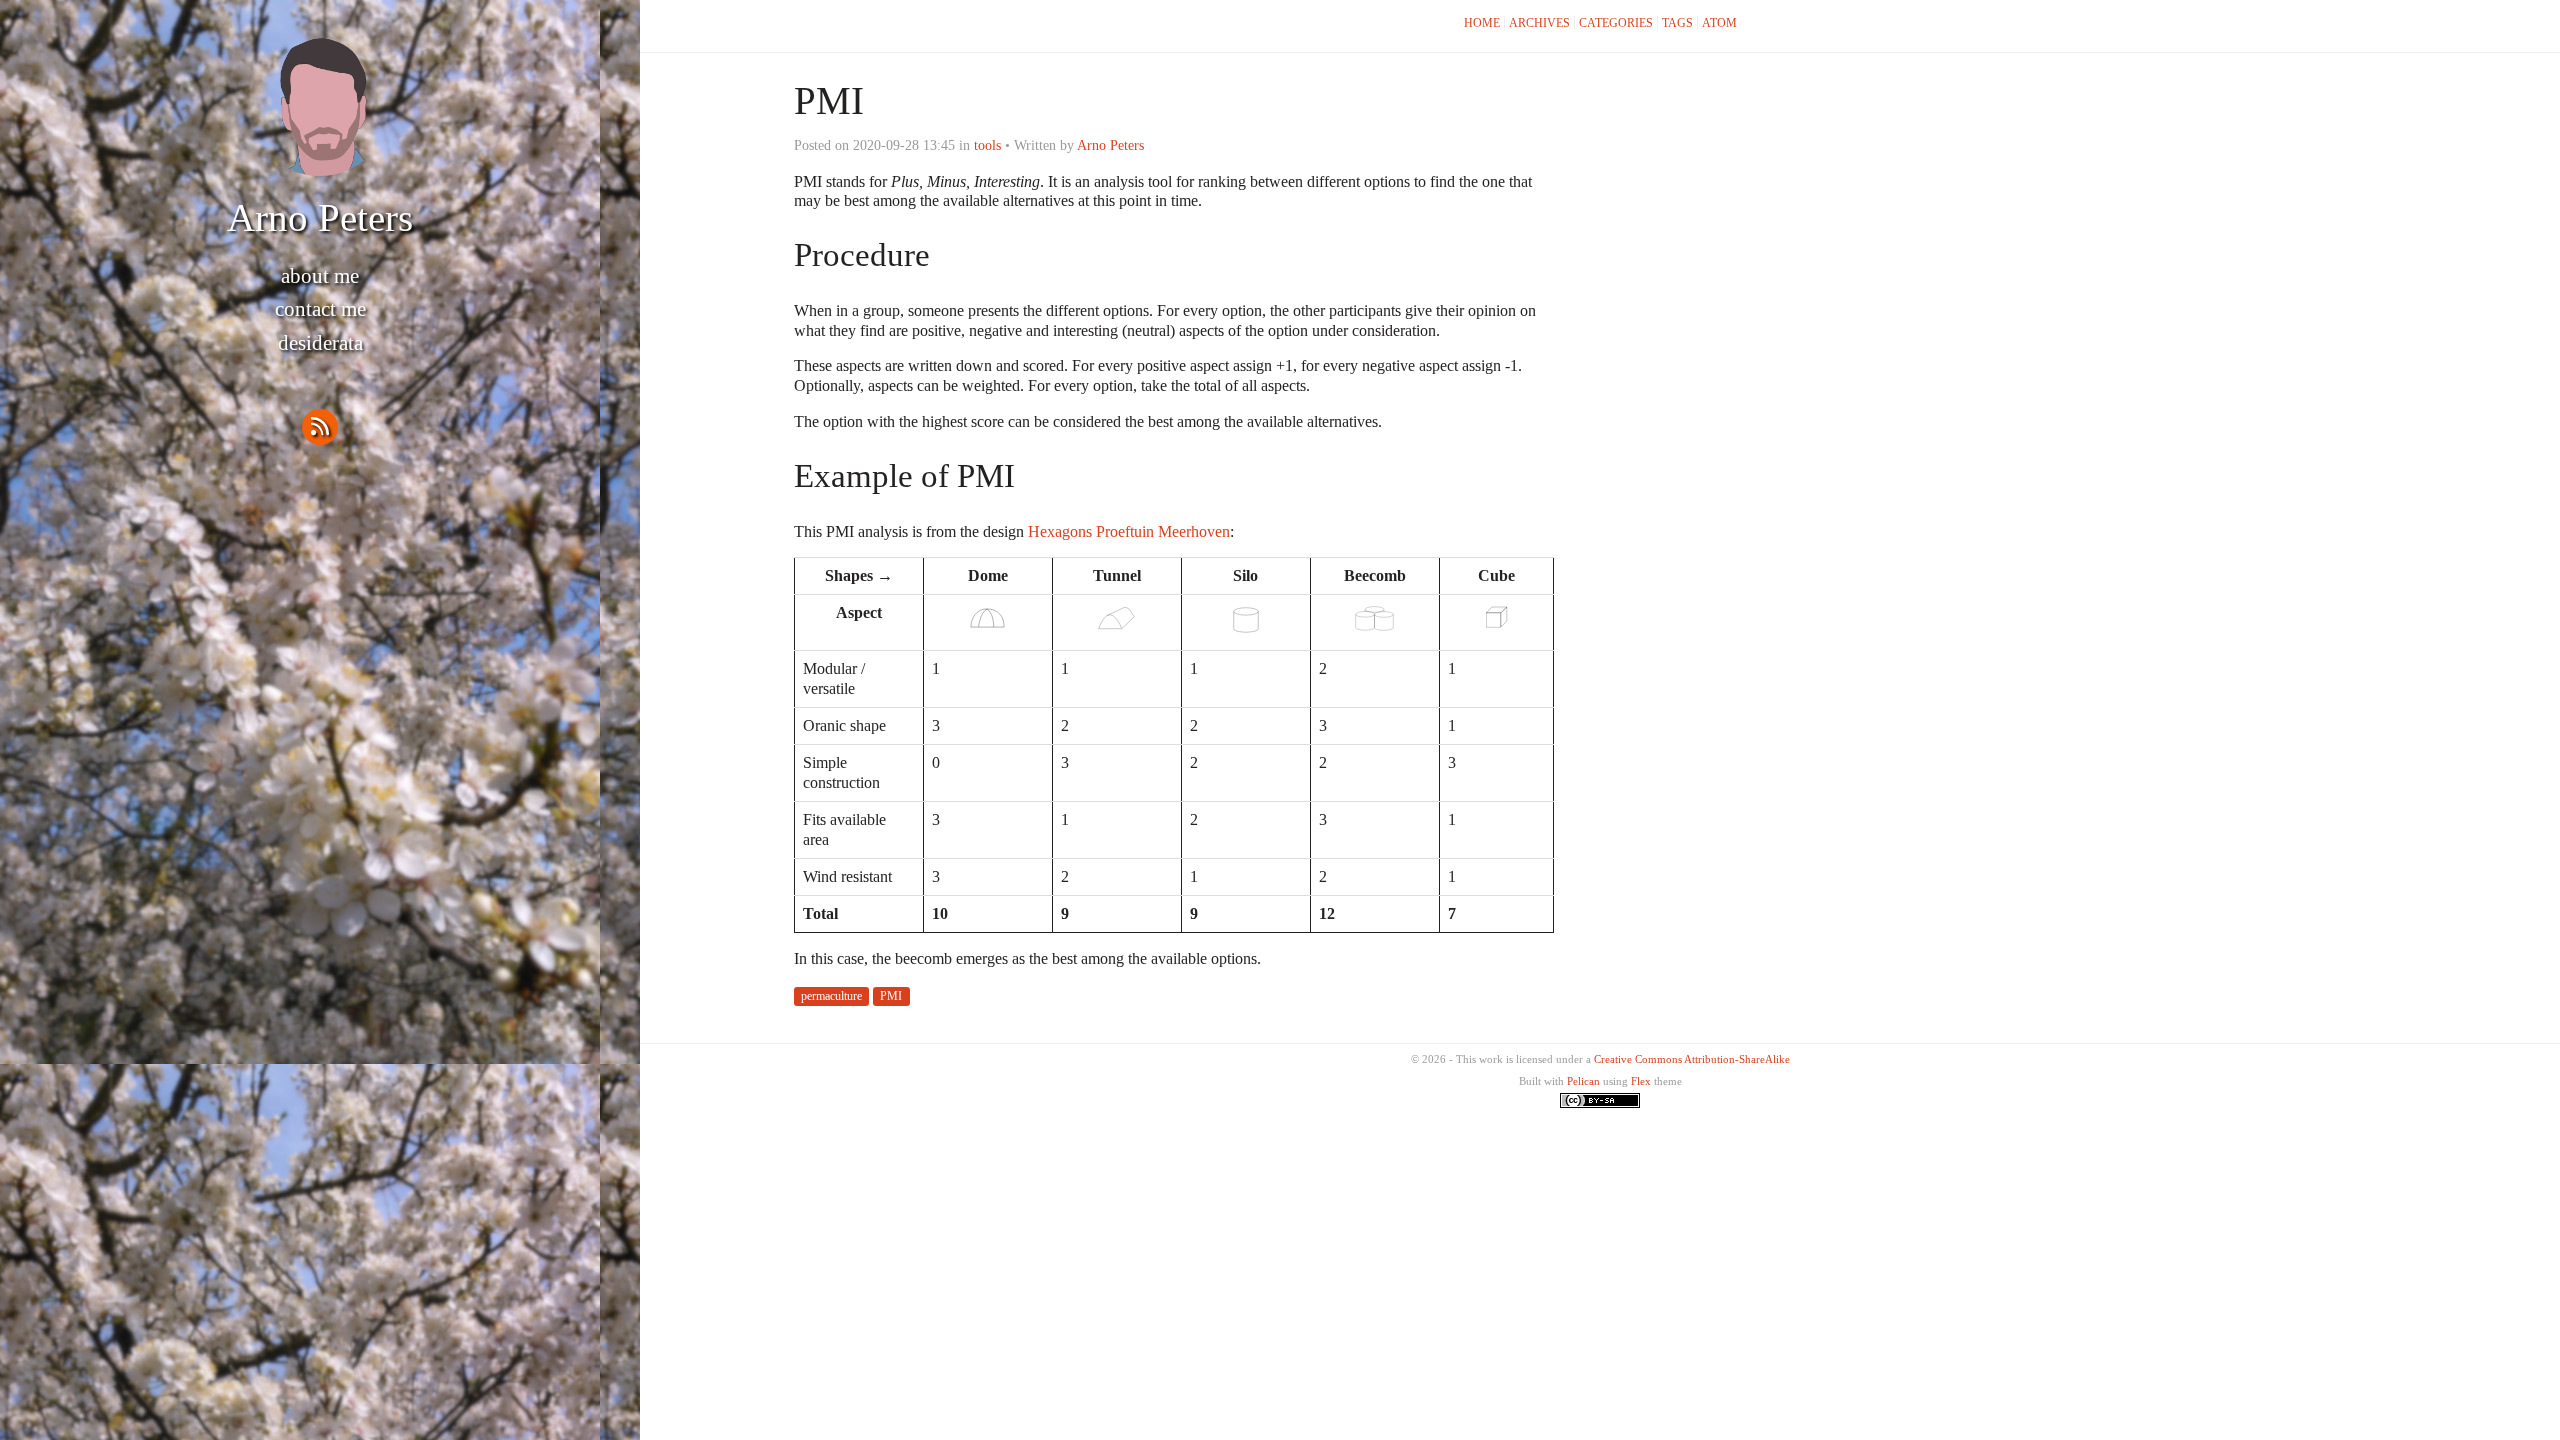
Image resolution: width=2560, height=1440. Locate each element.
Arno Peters (320, 217)
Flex (1641, 1081)
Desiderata (320, 343)
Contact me (320, 309)
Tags (1677, 23)
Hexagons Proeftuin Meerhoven (1129, 531)
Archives (1539, 23)
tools (987, 145)
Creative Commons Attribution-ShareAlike (1692, 1059)
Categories (1616, 23)
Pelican (1583, 1081)
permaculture (831, 996)
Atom (1719, 23)
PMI (891, 996)
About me (320, 276)
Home (1482, 23)
